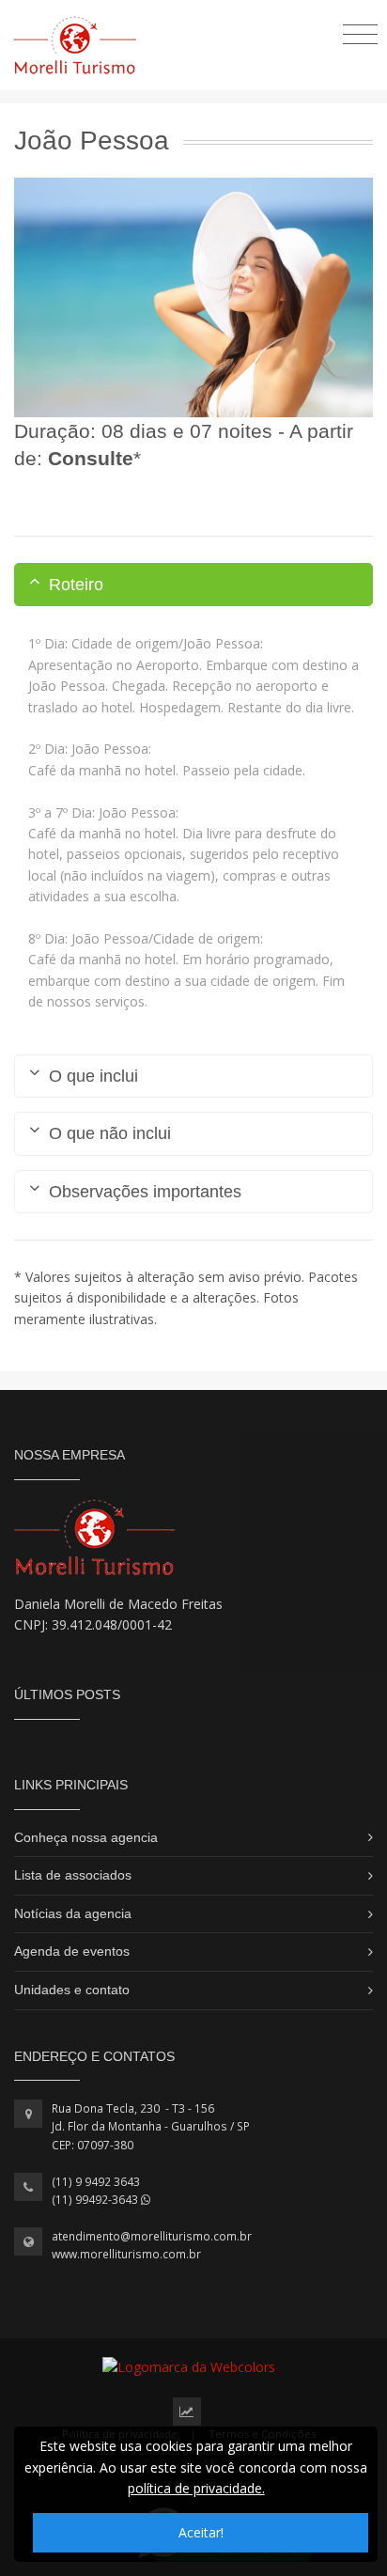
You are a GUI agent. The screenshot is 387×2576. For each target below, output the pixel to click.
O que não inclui (110, 1133)
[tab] (193, 585)
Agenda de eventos (72, 1951)
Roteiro (76, 585)
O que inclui (93, 1076)
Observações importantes (145, 1192)
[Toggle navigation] (360, 33)
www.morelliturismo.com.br (126, 2254)
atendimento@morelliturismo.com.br (152, 2236)
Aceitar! (201, 2532)
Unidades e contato (72, 1990)
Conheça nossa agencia (86, 1837)
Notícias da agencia (73, 1913)
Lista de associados (73, 1875)
